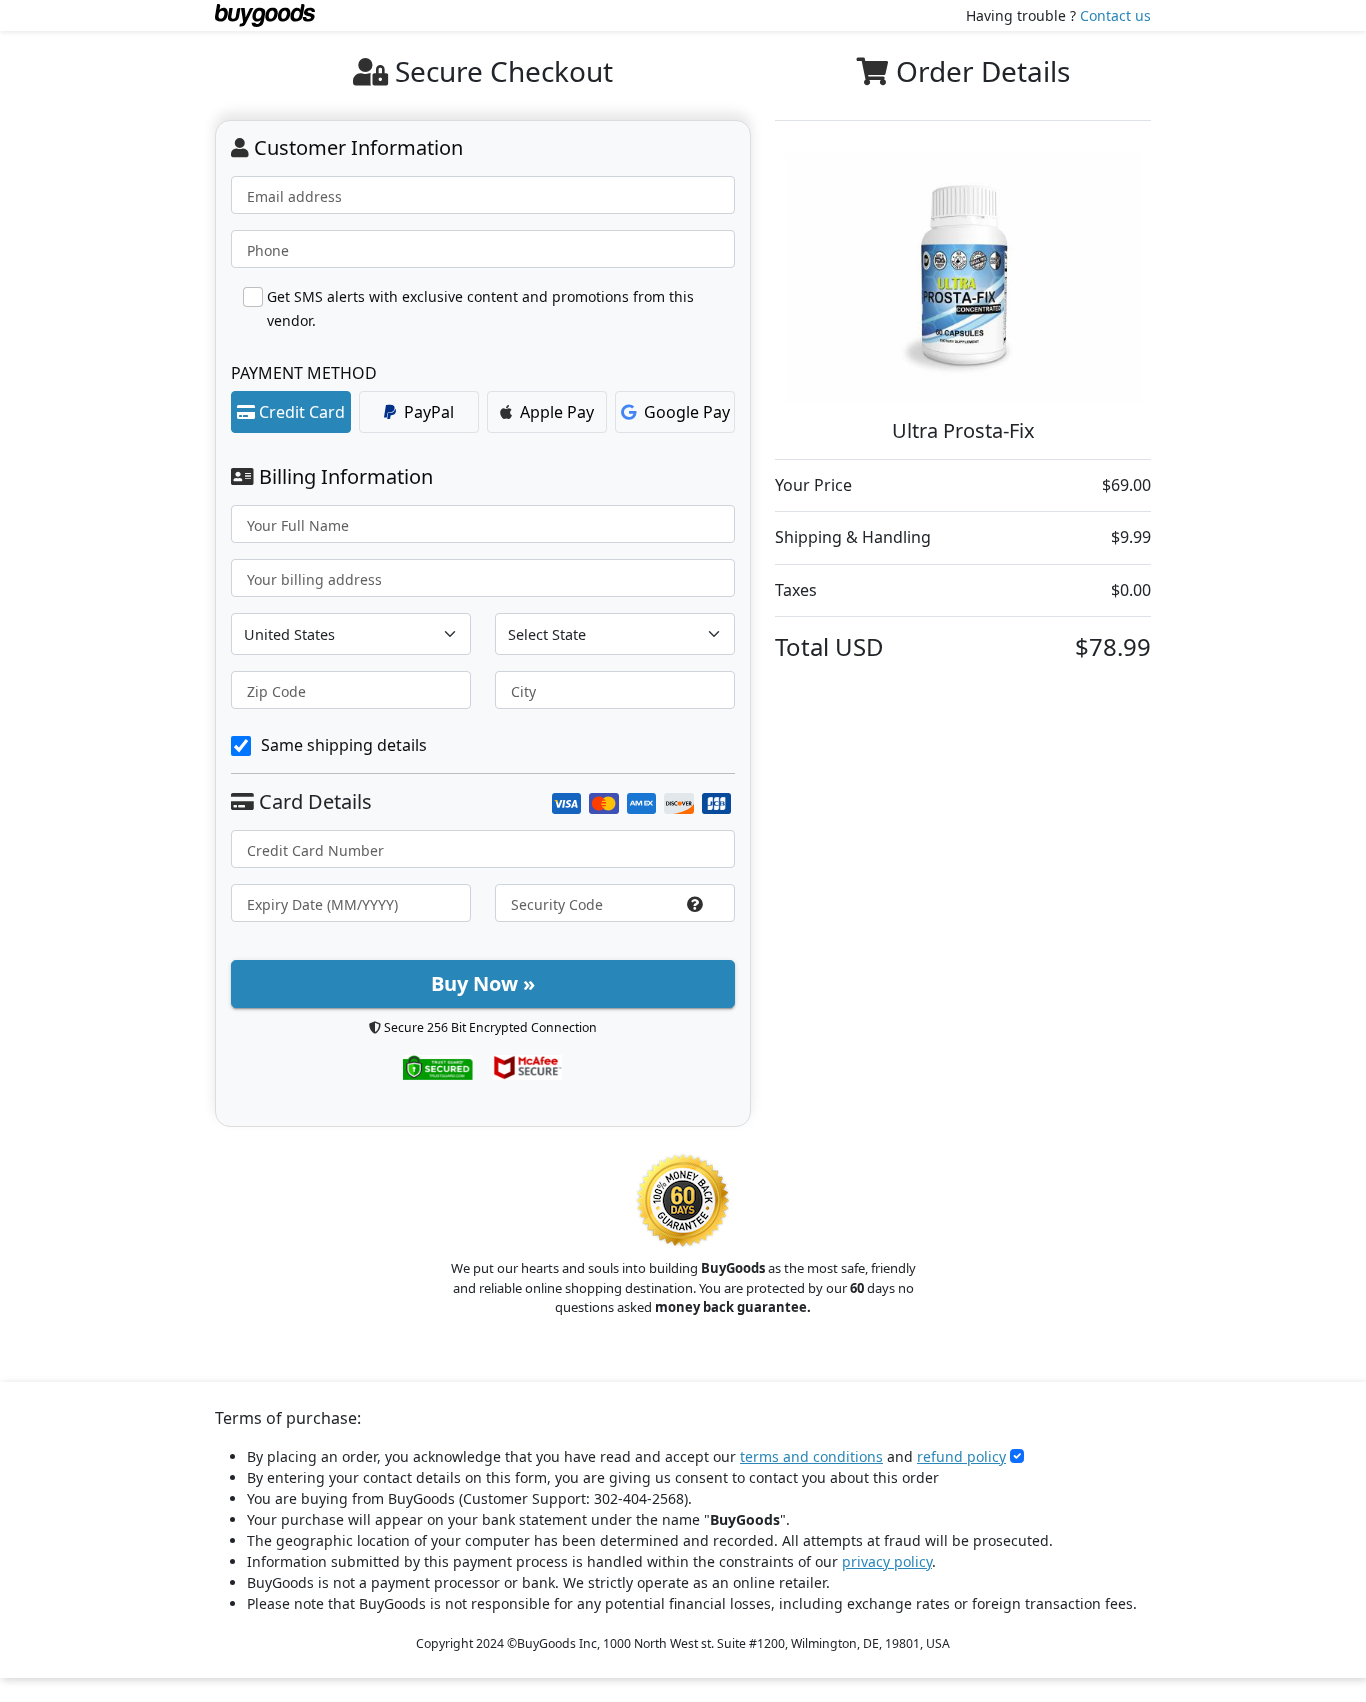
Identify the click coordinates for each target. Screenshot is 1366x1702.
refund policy (961, 1456)
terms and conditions (811, 1456)
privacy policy (887, 1561)
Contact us (1115, 15)
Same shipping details (344, 745)
